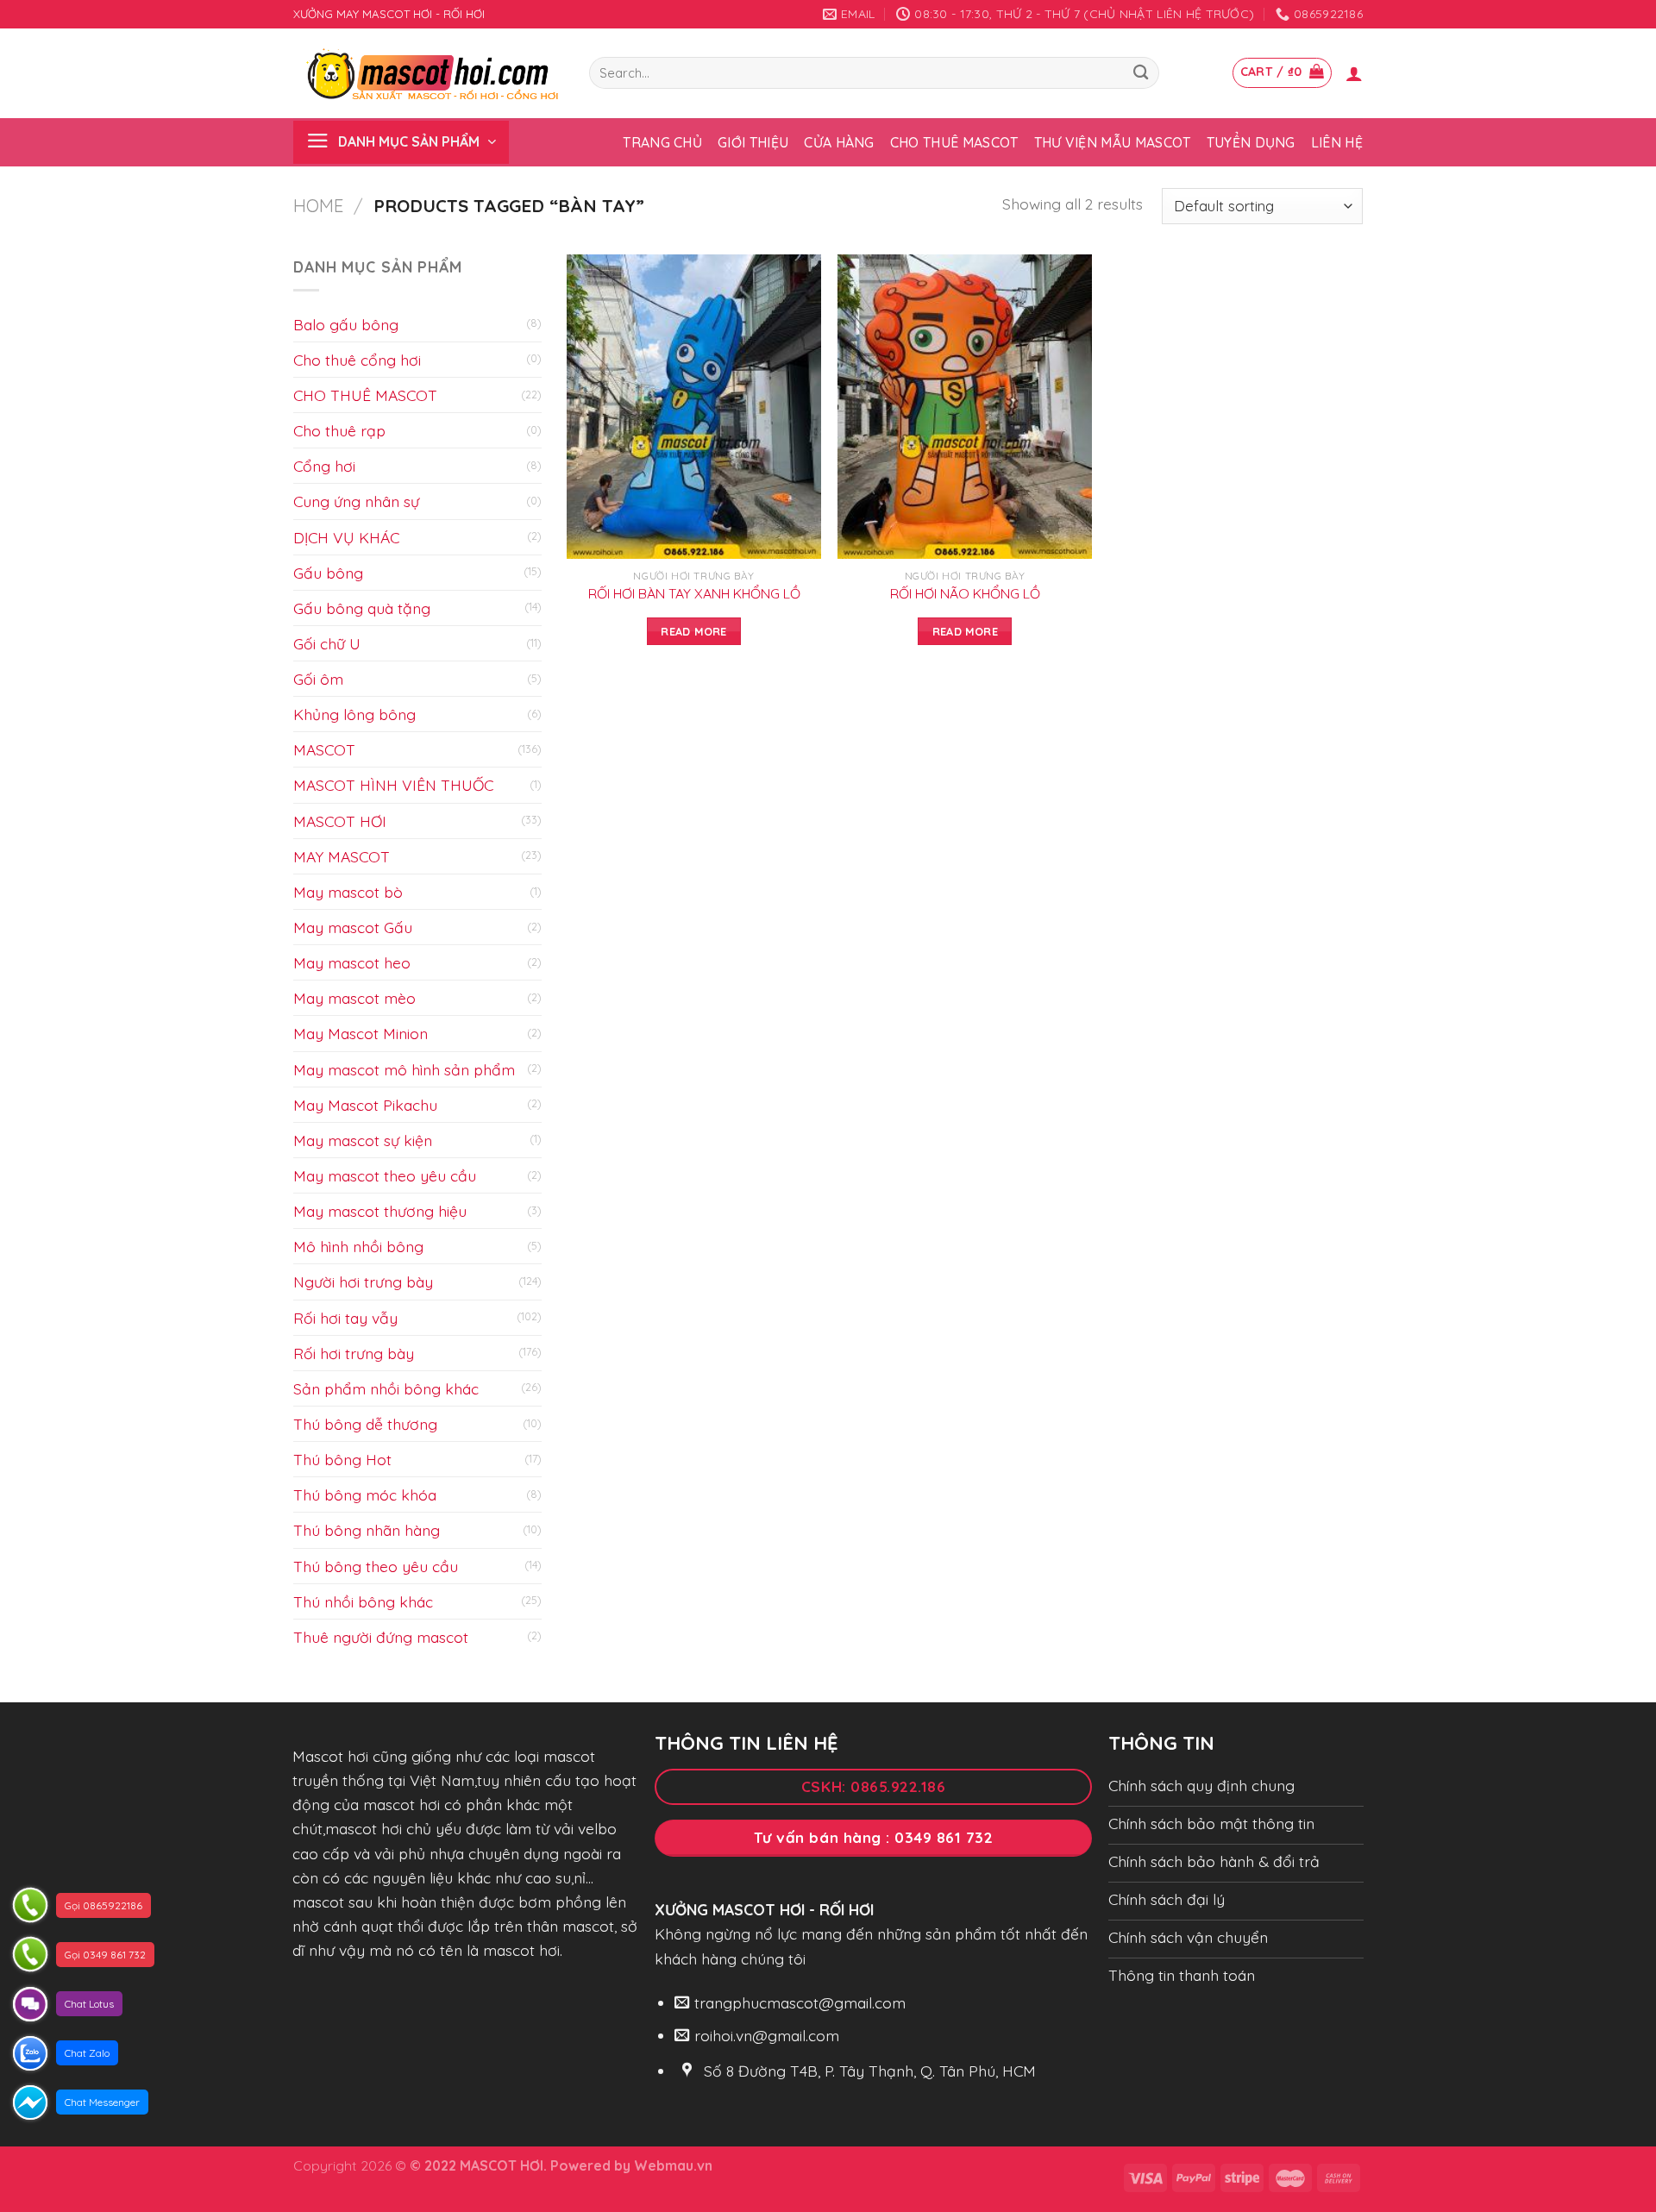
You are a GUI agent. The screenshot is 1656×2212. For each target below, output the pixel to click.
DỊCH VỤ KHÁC (346, 537)
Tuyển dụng (1251, 142)
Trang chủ (662, 142)
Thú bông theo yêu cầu (376, 1566)
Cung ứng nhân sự (356, 501)
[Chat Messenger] (30, 2102)
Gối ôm (318, 679)
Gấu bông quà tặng (362, 608)
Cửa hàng (839, 142)
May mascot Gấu (353, 927)
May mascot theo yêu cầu (385, 1175)
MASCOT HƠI (340, 821)
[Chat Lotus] (30, 2004)
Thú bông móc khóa (365, 1495)
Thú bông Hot (342, 1459)
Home (318, 206)
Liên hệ (1337, 142)
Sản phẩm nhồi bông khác (386, 1388)
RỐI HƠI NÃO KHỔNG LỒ (965, 593)
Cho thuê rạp (339, 430)
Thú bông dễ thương (365, 1424)
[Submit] (1141, 73)
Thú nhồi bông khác (363, 1601)
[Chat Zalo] (30, 2053)
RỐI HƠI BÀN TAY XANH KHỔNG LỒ (694, 593)
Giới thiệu (753, 142)
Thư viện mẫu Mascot (1113, 142)
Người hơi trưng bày (363, 1281)
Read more (693, 631)
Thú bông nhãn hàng (367, 1530)
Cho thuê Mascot (954, 142)
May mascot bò (348, 892)
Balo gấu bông (346, 324)
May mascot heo (352, 962)
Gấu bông (328, 573)
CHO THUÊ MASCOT (365, 395)
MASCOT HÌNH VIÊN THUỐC (393, 785)
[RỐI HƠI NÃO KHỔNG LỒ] (965, 407)
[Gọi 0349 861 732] (30, 1954)
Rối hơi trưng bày (354, 1353)
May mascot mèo (354, 998)
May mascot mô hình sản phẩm (404, 1069)
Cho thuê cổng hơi (357, 360)
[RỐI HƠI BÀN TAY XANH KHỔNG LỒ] (694, 407)
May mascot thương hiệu (380, 1211)
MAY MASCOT (342, 856)
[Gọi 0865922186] (30, 1905)
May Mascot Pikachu (365, 1105)
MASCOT (324, 749)
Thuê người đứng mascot (381, 1637)
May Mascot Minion (361, 1033)
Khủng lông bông (354, 714)
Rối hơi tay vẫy (345, 1318)
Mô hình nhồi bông (358, 1246)
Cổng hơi (324, 466)
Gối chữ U (327, 643)
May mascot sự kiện (363, 1140)
